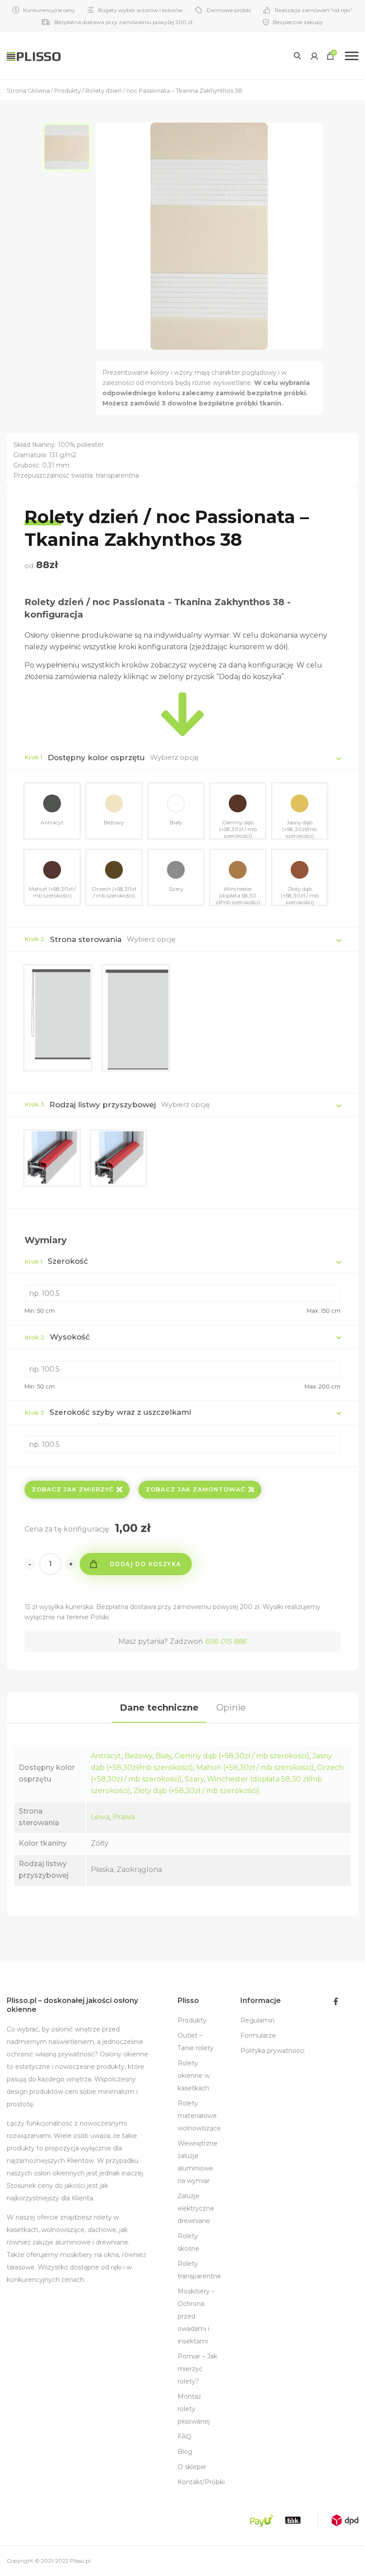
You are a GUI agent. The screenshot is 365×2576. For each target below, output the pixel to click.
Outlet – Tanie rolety (196, 2042)
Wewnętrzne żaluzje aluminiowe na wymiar (198, 2162)
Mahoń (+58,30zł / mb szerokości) (255, 1767)
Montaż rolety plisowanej (194, 2409)
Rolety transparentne (199, 2270)
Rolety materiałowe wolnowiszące (199, 2116)
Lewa (100, 1817)
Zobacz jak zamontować (195, 1489)
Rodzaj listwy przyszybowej (103, 1105)
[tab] (159, 1708)
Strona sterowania (86, 939)
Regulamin (258, 2020)
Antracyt (106, 1756)
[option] (69, 147)
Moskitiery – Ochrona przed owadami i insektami (196, 2316)
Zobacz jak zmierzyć (73, 1489)
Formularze (258, 2035)
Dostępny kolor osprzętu (96, 758)
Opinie (231, 1708)
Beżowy (138, 1756)
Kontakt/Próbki (201, 2482)
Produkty (192, 2020)
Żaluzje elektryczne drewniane (196, 2208)
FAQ (185, 2437)
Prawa (124, 1817)
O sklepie (192, 2467)
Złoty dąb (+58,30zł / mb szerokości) (197, 1791)
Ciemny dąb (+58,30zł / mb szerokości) (242, 1756)
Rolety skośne (189, 2242)
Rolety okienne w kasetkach (194, 2076)
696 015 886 (226, 1641)
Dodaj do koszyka (145, 1564)
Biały (163, 1756)
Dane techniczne (159, 1708)
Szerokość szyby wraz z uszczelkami (108, 1412)
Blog (185, 2452)
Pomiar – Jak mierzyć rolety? (197, 2369)
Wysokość (57, 1337)
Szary (194, 1779)
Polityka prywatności (272, 2051)
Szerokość (56, 1261)
